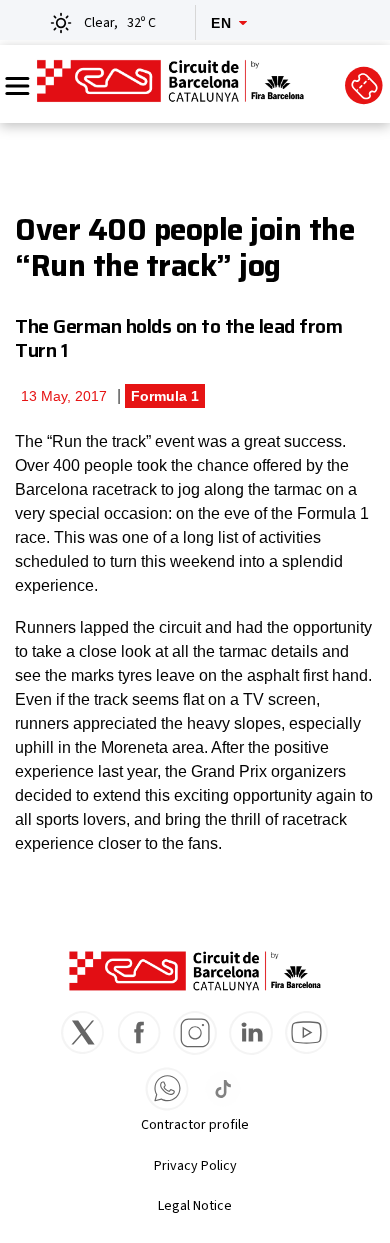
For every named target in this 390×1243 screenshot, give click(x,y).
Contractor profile (195, 1125)
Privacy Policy (195, 1166)
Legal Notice (195, 1206)
